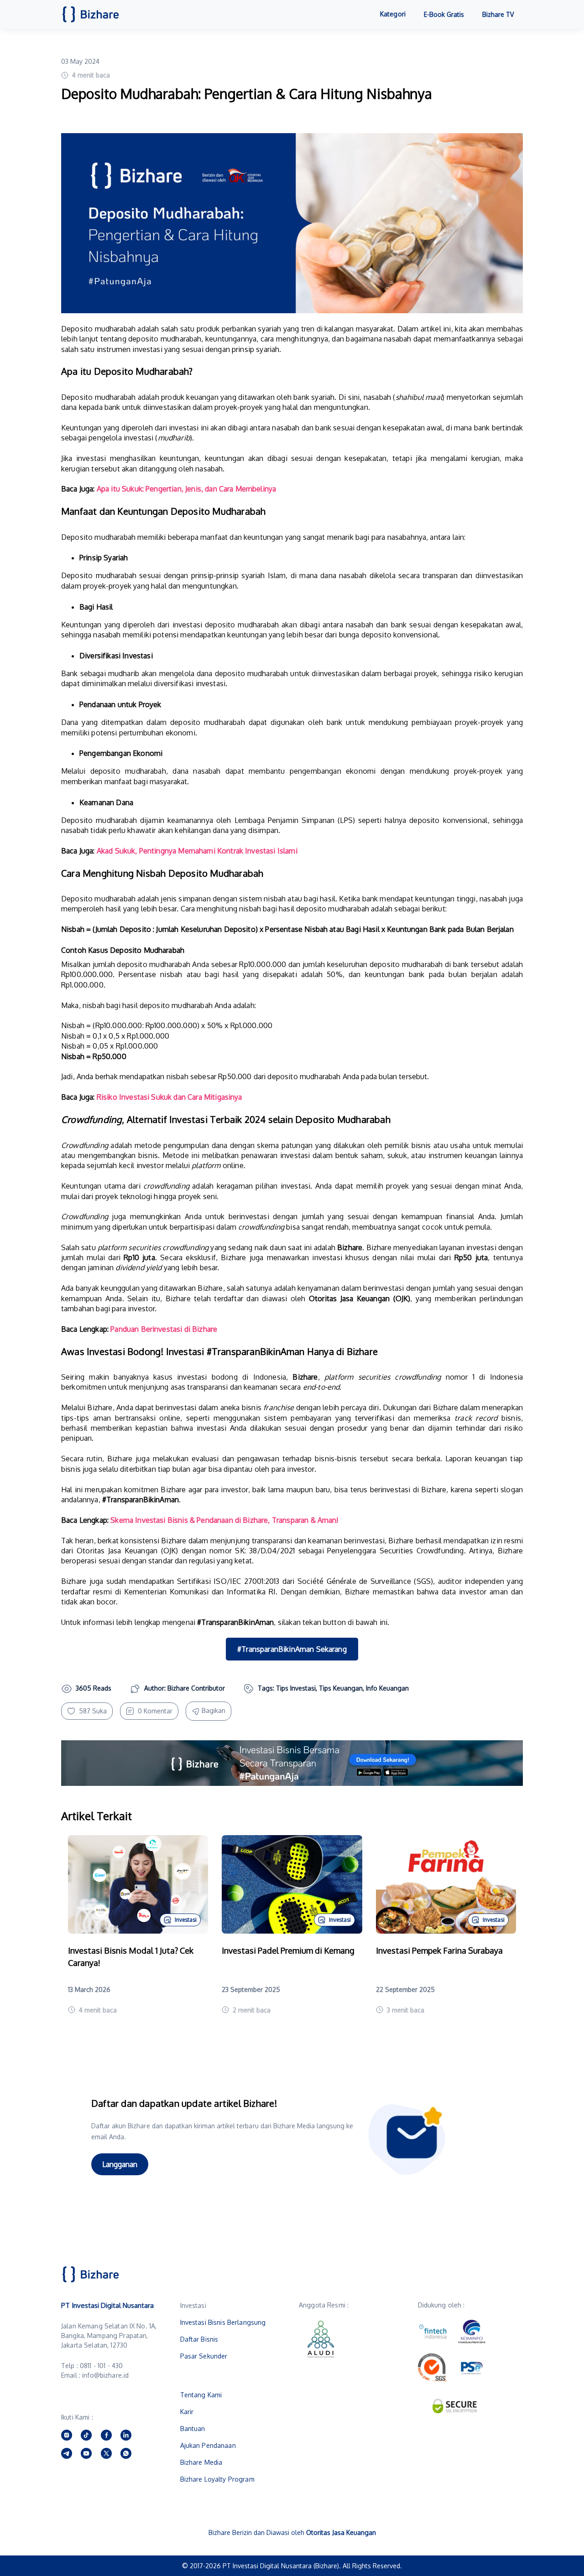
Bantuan (193, 2429)
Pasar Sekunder (204, 2356)
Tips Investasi (296, 1688)
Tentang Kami (201, 2395)
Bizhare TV (498, 14)
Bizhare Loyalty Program (217, 2479)
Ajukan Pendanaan (208, 2445)
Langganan (120, 2164)
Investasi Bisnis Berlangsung (223, 2322)
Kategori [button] (393, 14)
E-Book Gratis (444, 14)
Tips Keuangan (341, 1688)
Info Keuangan (387, 1688)
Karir (187, 2412)
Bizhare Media (201, 2462)
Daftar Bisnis (199, 2339)
